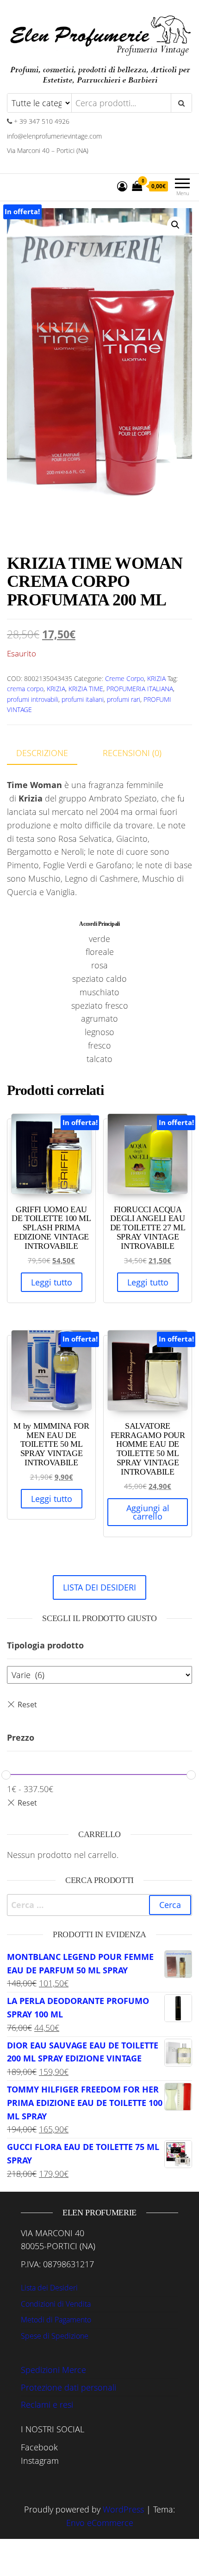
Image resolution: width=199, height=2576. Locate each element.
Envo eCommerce (100, 2523)
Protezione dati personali (68, 2387)
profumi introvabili (33, 699)
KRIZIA (156, 678)
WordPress (123, 2509)
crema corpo (25, 689)
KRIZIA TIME (86, 689)
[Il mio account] (122, 186)
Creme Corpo (124, 678)
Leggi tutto (52, 1282)
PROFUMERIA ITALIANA (140, 689)
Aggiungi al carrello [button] (148, 1512)
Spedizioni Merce (53, 2370)
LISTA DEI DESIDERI (99, 1587)
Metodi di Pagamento (56, 2320)
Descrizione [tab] (42, 753)
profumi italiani (83, 699)
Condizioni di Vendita (56, 2304)
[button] (175, 225)
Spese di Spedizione (55, 2336)
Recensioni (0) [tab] (132, 753)
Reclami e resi (47, 2404)
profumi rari (124, 699)
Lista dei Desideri (49, 2288)
